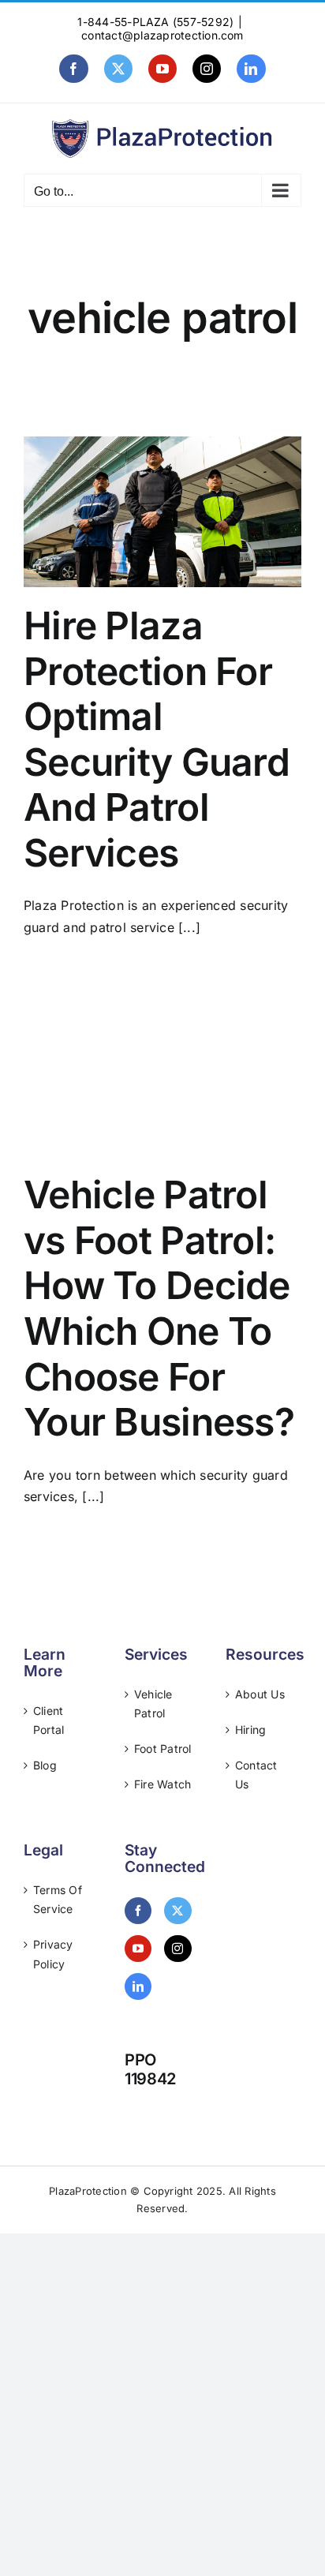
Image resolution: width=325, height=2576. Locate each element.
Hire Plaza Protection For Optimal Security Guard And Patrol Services (157, 739)
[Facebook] (138, 1911)
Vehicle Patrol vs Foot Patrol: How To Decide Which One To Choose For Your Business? (159, 1308)
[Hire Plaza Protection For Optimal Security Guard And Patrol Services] (162, 512)
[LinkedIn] (138, 1986)
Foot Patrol (163, 1749)
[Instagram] (177, 1949)
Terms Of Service (58, 1899)
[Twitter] (177, 1911)
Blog (45, 1765)
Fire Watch (162, 1784)
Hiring (250, 1730)
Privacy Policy (53, 1954)
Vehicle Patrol (153, 1704)
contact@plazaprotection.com (162, 35)
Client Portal (49, 1720)
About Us (260, 1694)
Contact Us (256, 1775)
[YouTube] (138, 1949)
